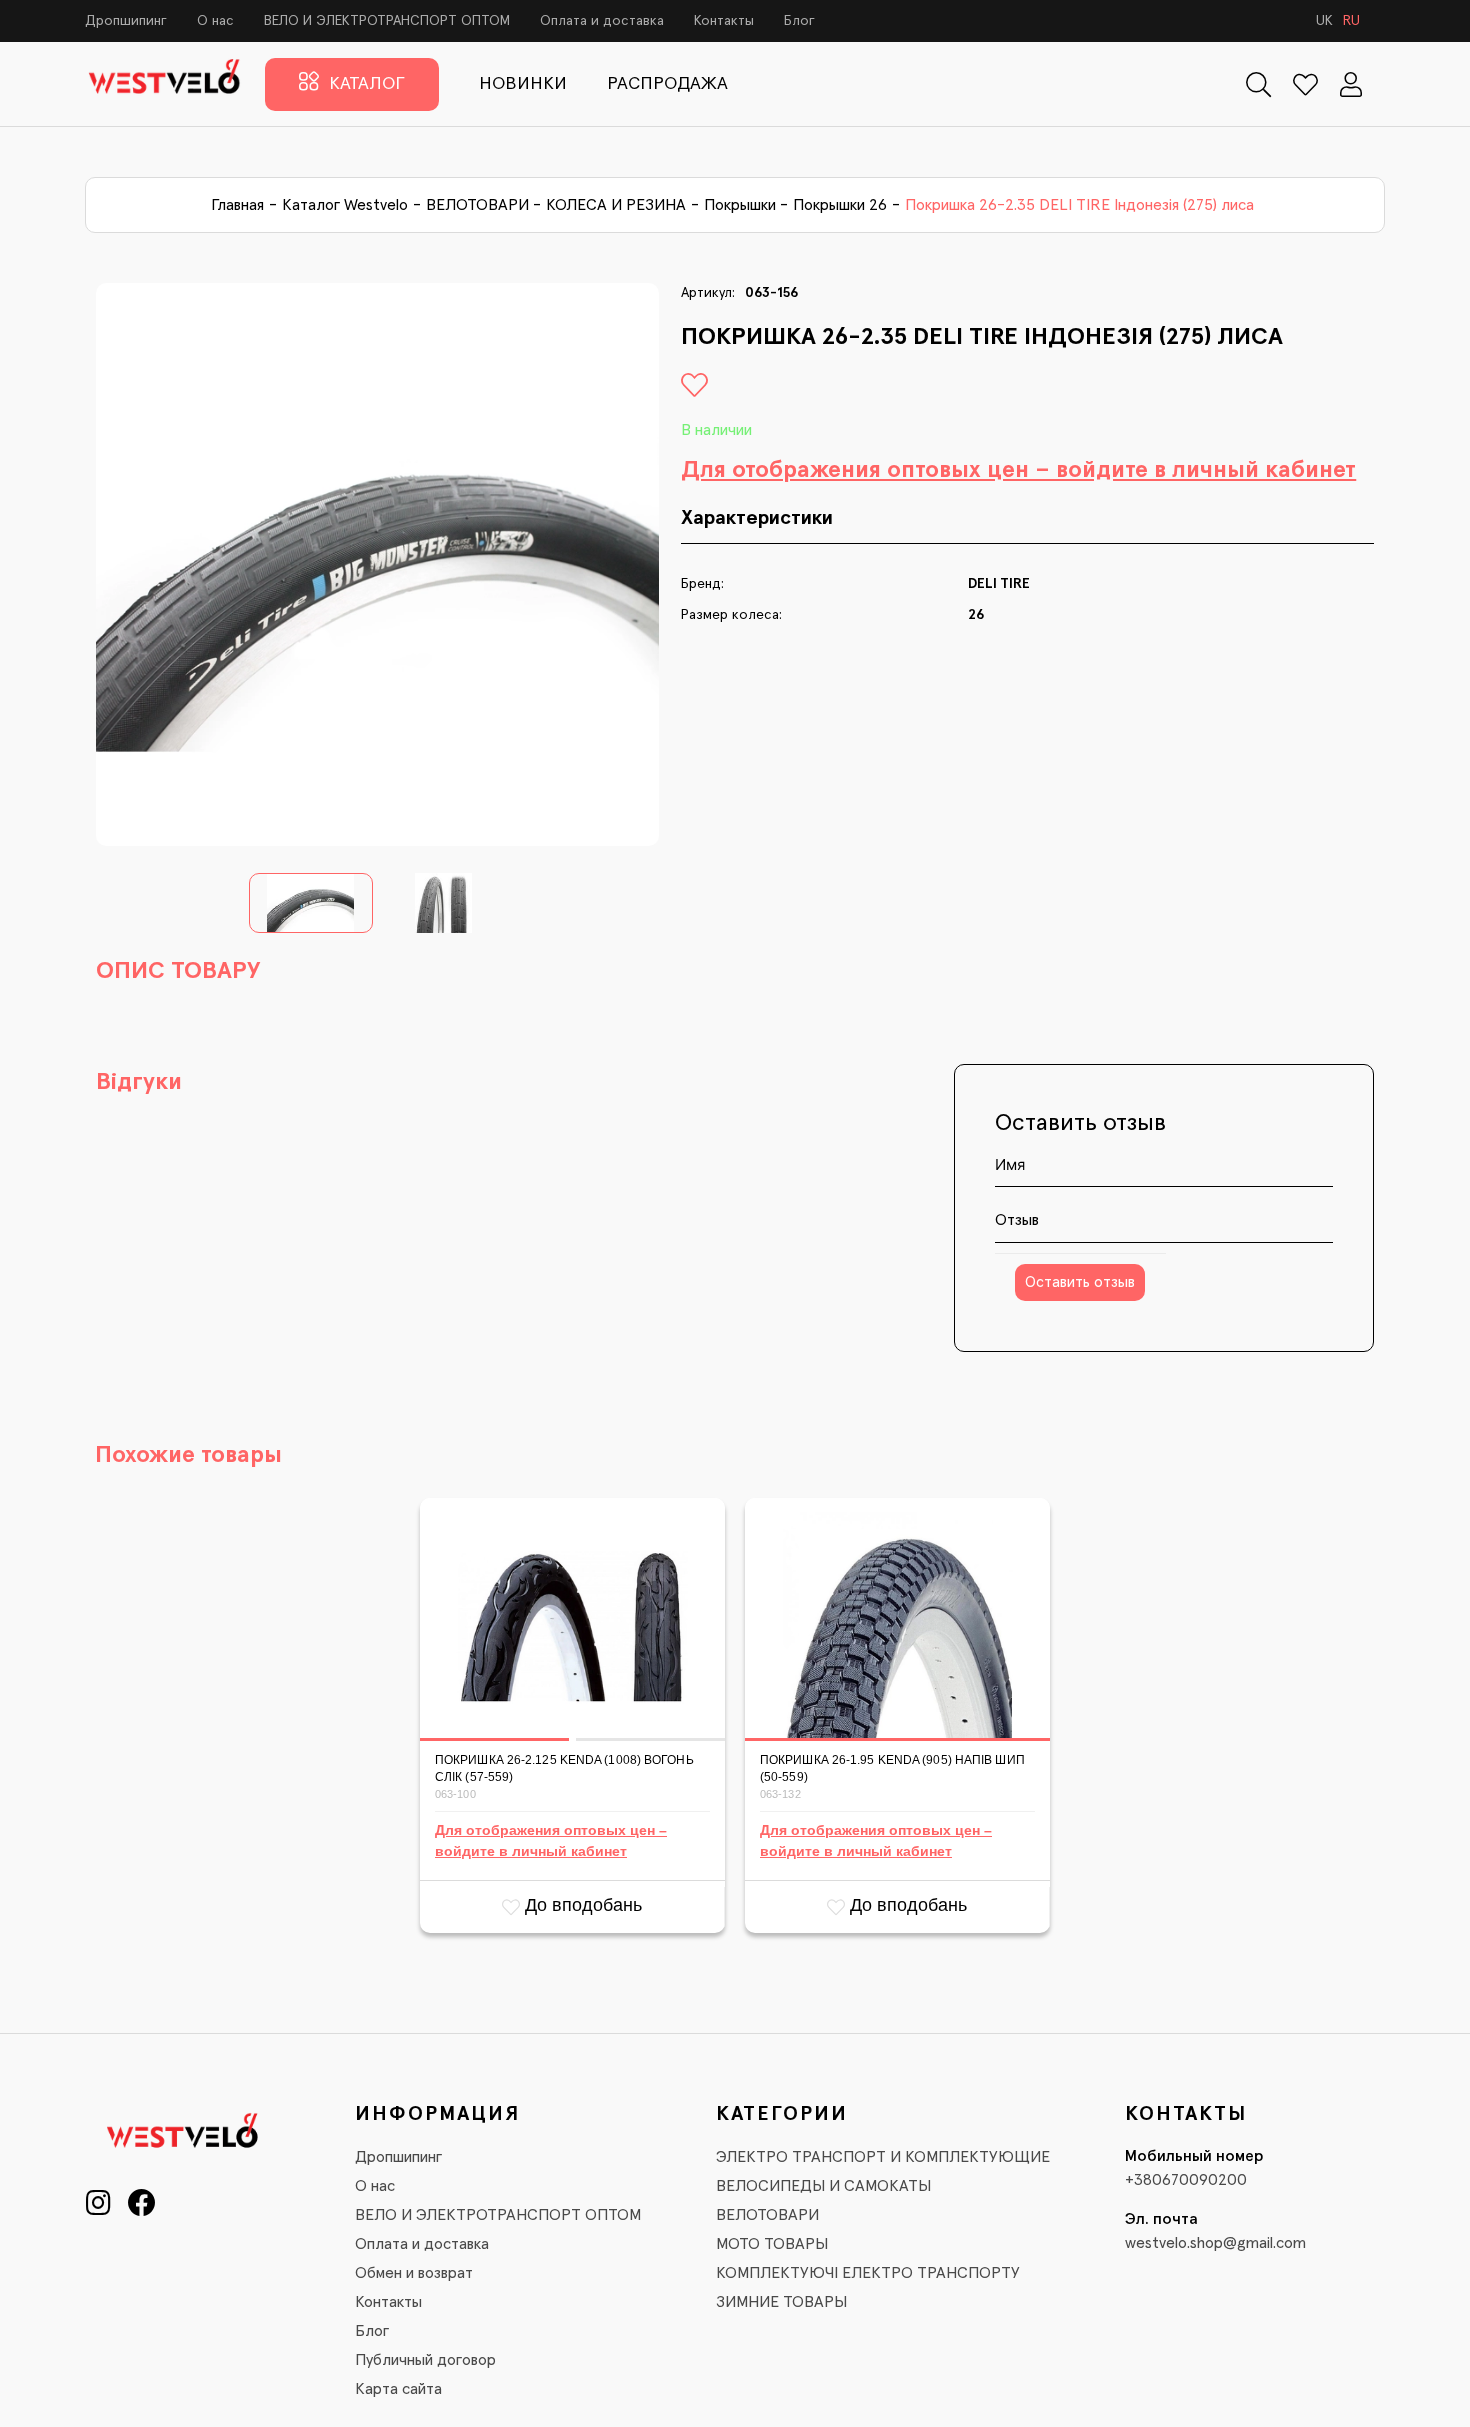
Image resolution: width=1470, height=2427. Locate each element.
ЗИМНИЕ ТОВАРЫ (781, 2302)
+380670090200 (1186, 2180)
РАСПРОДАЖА (667, 84)
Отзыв (1017, 1220)
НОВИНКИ (523, 84)
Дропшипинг (126, 21)
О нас (215, 21)
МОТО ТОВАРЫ (772, 2244)
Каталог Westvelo (345, 205)
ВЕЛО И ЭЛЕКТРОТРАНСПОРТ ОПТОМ (387, 21)
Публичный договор (425, 2360)
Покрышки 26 (840, 205)
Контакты (724, 21)
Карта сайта (398, 2389)
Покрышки (740, 205)
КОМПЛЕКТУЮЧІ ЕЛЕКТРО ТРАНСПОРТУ (868, 2273)
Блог (799, 21)
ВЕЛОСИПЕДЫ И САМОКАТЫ (823, 2186)
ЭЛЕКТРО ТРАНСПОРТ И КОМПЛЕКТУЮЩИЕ (883, 2157)
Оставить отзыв (1080, 1282)
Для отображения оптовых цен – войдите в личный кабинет (1018, 470)
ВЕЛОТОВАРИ (477, 205)
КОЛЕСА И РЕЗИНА (616, 205)
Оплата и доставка (602, 21)
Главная (237, 205)
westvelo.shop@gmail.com (1215, 2243)
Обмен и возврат (414, 2273)
